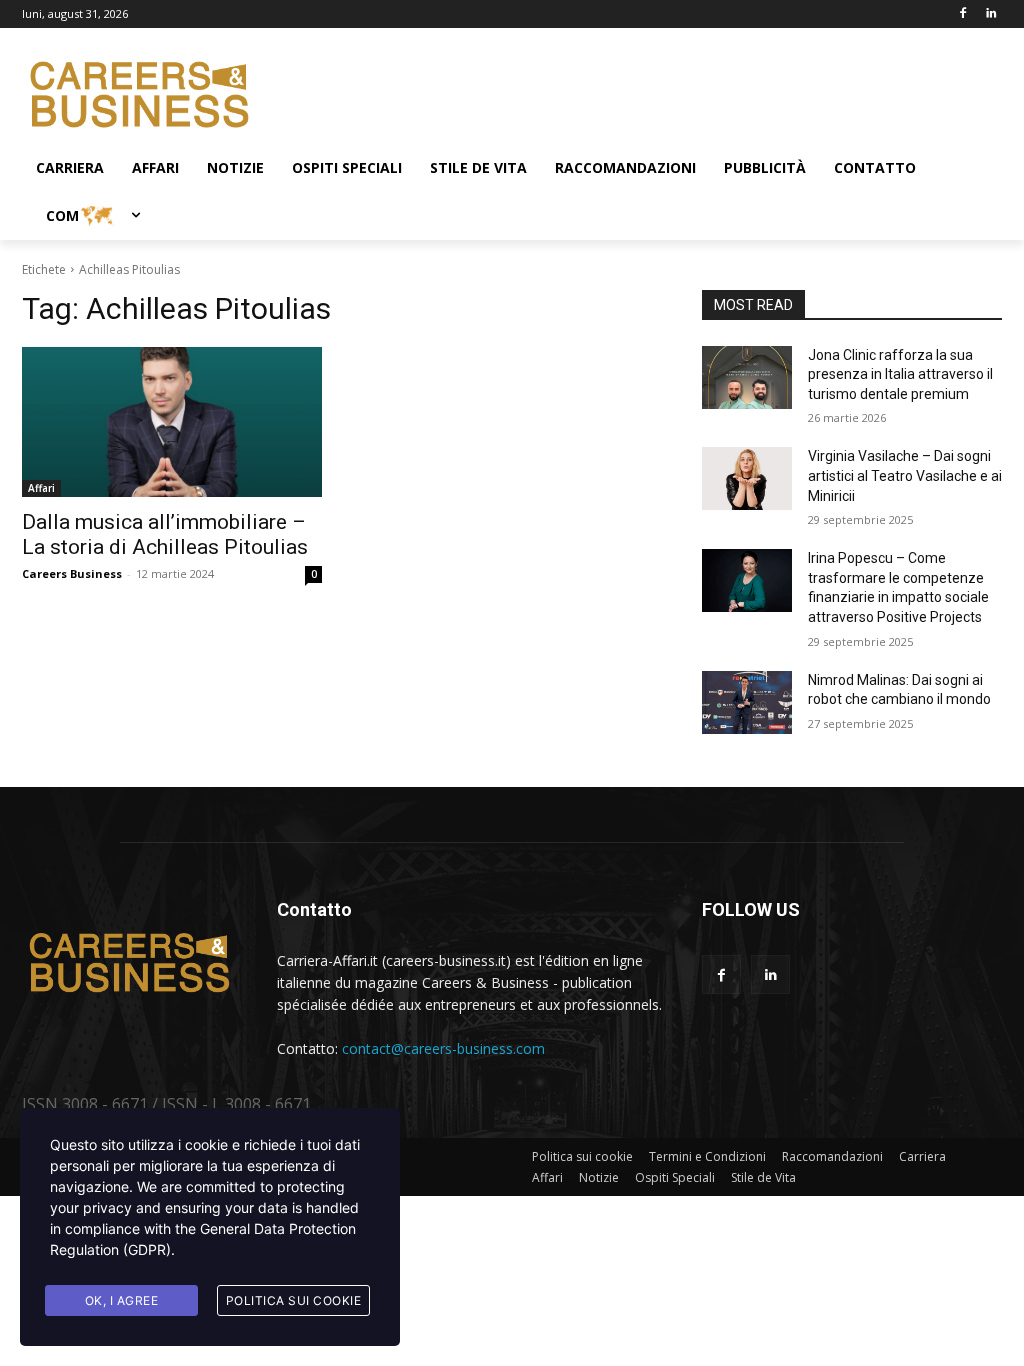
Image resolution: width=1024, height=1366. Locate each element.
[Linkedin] (990, 14)
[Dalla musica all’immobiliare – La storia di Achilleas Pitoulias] (172, 422)
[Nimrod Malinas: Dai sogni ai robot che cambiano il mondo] (747, 702)
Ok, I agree (122, 1300)
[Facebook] (962, 14)
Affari (41, 488)
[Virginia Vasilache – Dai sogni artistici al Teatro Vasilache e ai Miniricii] (747, 478)
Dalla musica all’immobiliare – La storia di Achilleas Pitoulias (165, 534)
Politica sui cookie (294, 1300)
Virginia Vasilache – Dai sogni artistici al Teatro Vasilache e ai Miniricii (905, 475)
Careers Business (72, 573)
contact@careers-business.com (443, 1048)
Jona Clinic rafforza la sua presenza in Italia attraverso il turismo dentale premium (900, 374)
